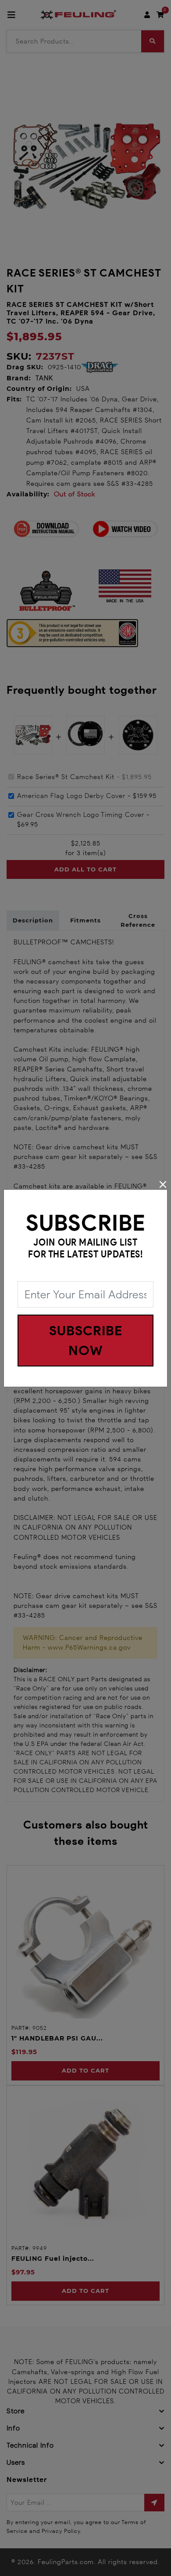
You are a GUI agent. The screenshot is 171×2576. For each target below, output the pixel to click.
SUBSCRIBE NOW (86, 1341)
